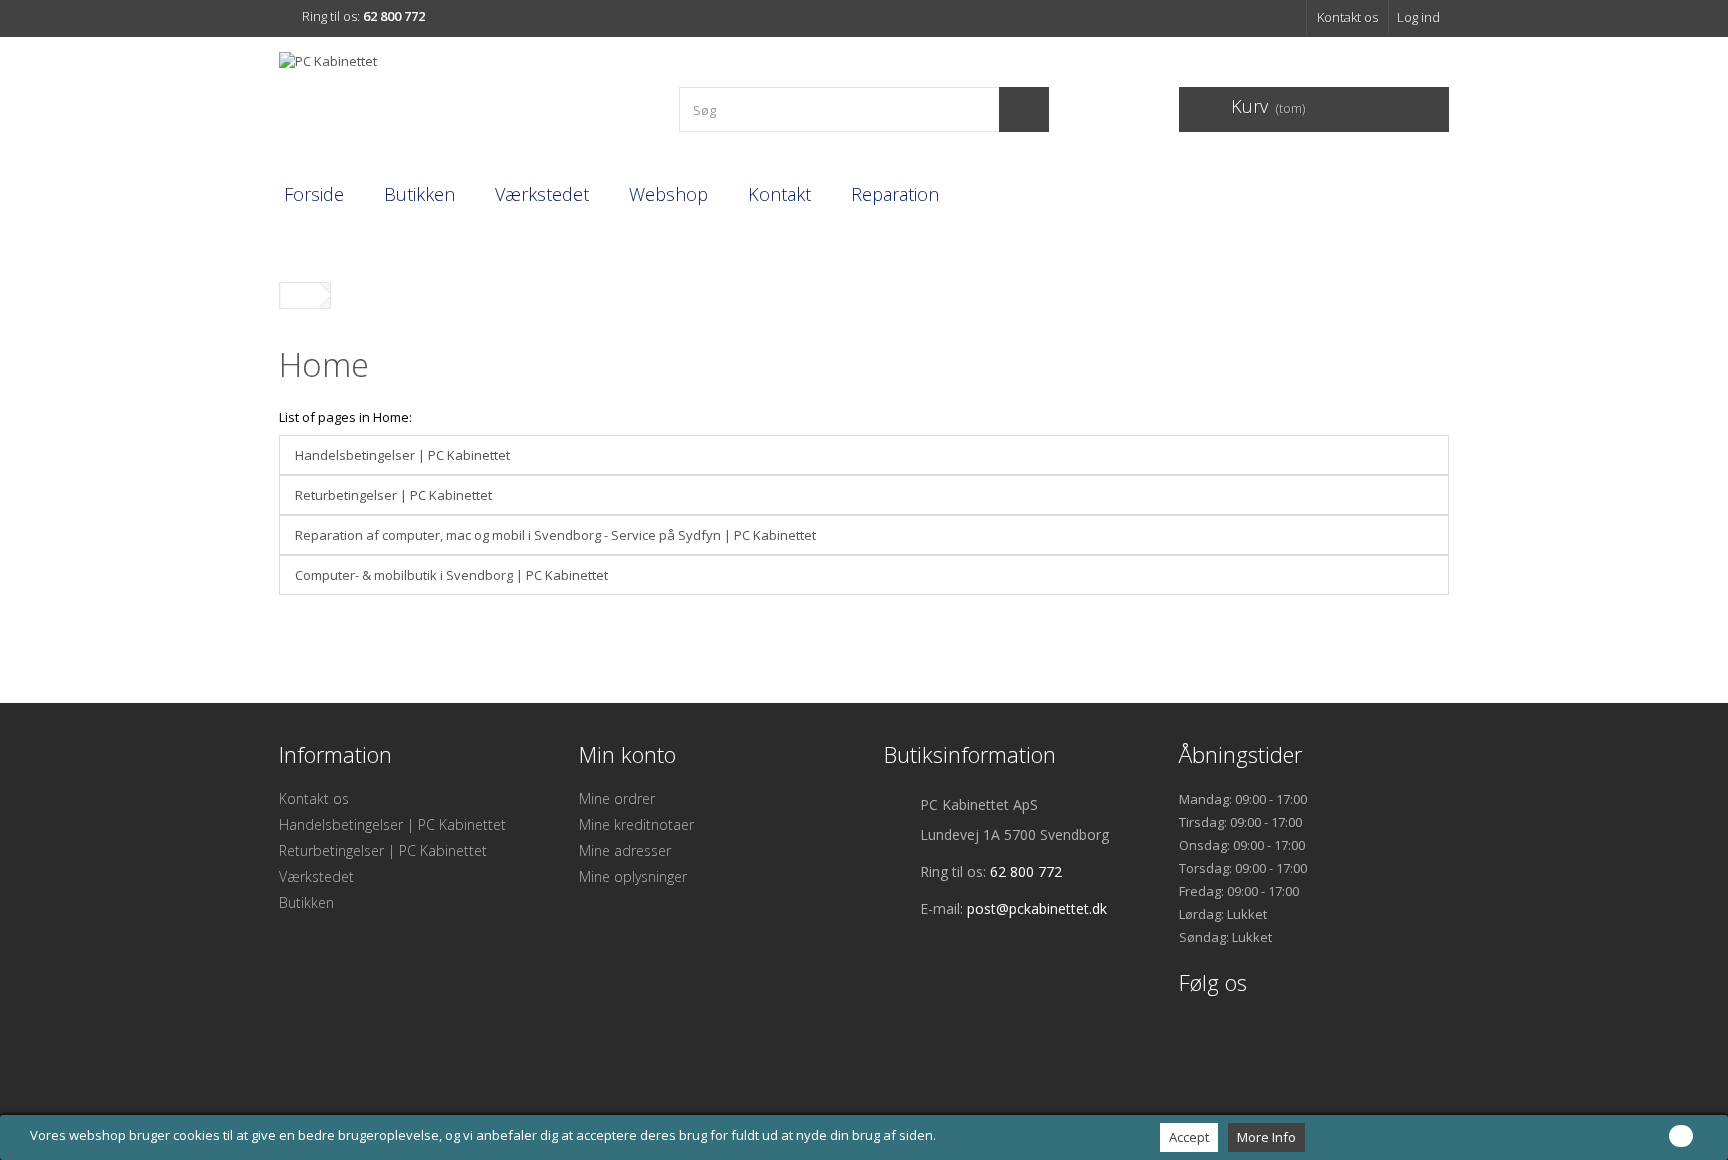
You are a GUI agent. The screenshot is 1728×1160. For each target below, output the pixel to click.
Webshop (668, 194)
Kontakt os (1347, 17)
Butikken (419, 194)
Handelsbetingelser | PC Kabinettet (402, 455)
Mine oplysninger (633, 876)
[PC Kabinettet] (464, 101)
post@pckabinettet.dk (1037, 908)
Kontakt (779, 194)
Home (324, 364)
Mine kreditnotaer (636, 824)
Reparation (895, 194)
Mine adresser (625, 850)
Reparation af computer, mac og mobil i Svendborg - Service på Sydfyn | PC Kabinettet (555, 535)
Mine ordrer (617, 798)
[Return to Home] (300, 295)
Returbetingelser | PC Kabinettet (393, 495)
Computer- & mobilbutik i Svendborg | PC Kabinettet (451, 575)
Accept (1189, 1137)
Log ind (1418, 17)
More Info (1266, 1137)
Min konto (627, 754)
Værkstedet (542, 194)
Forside (314, 194)
